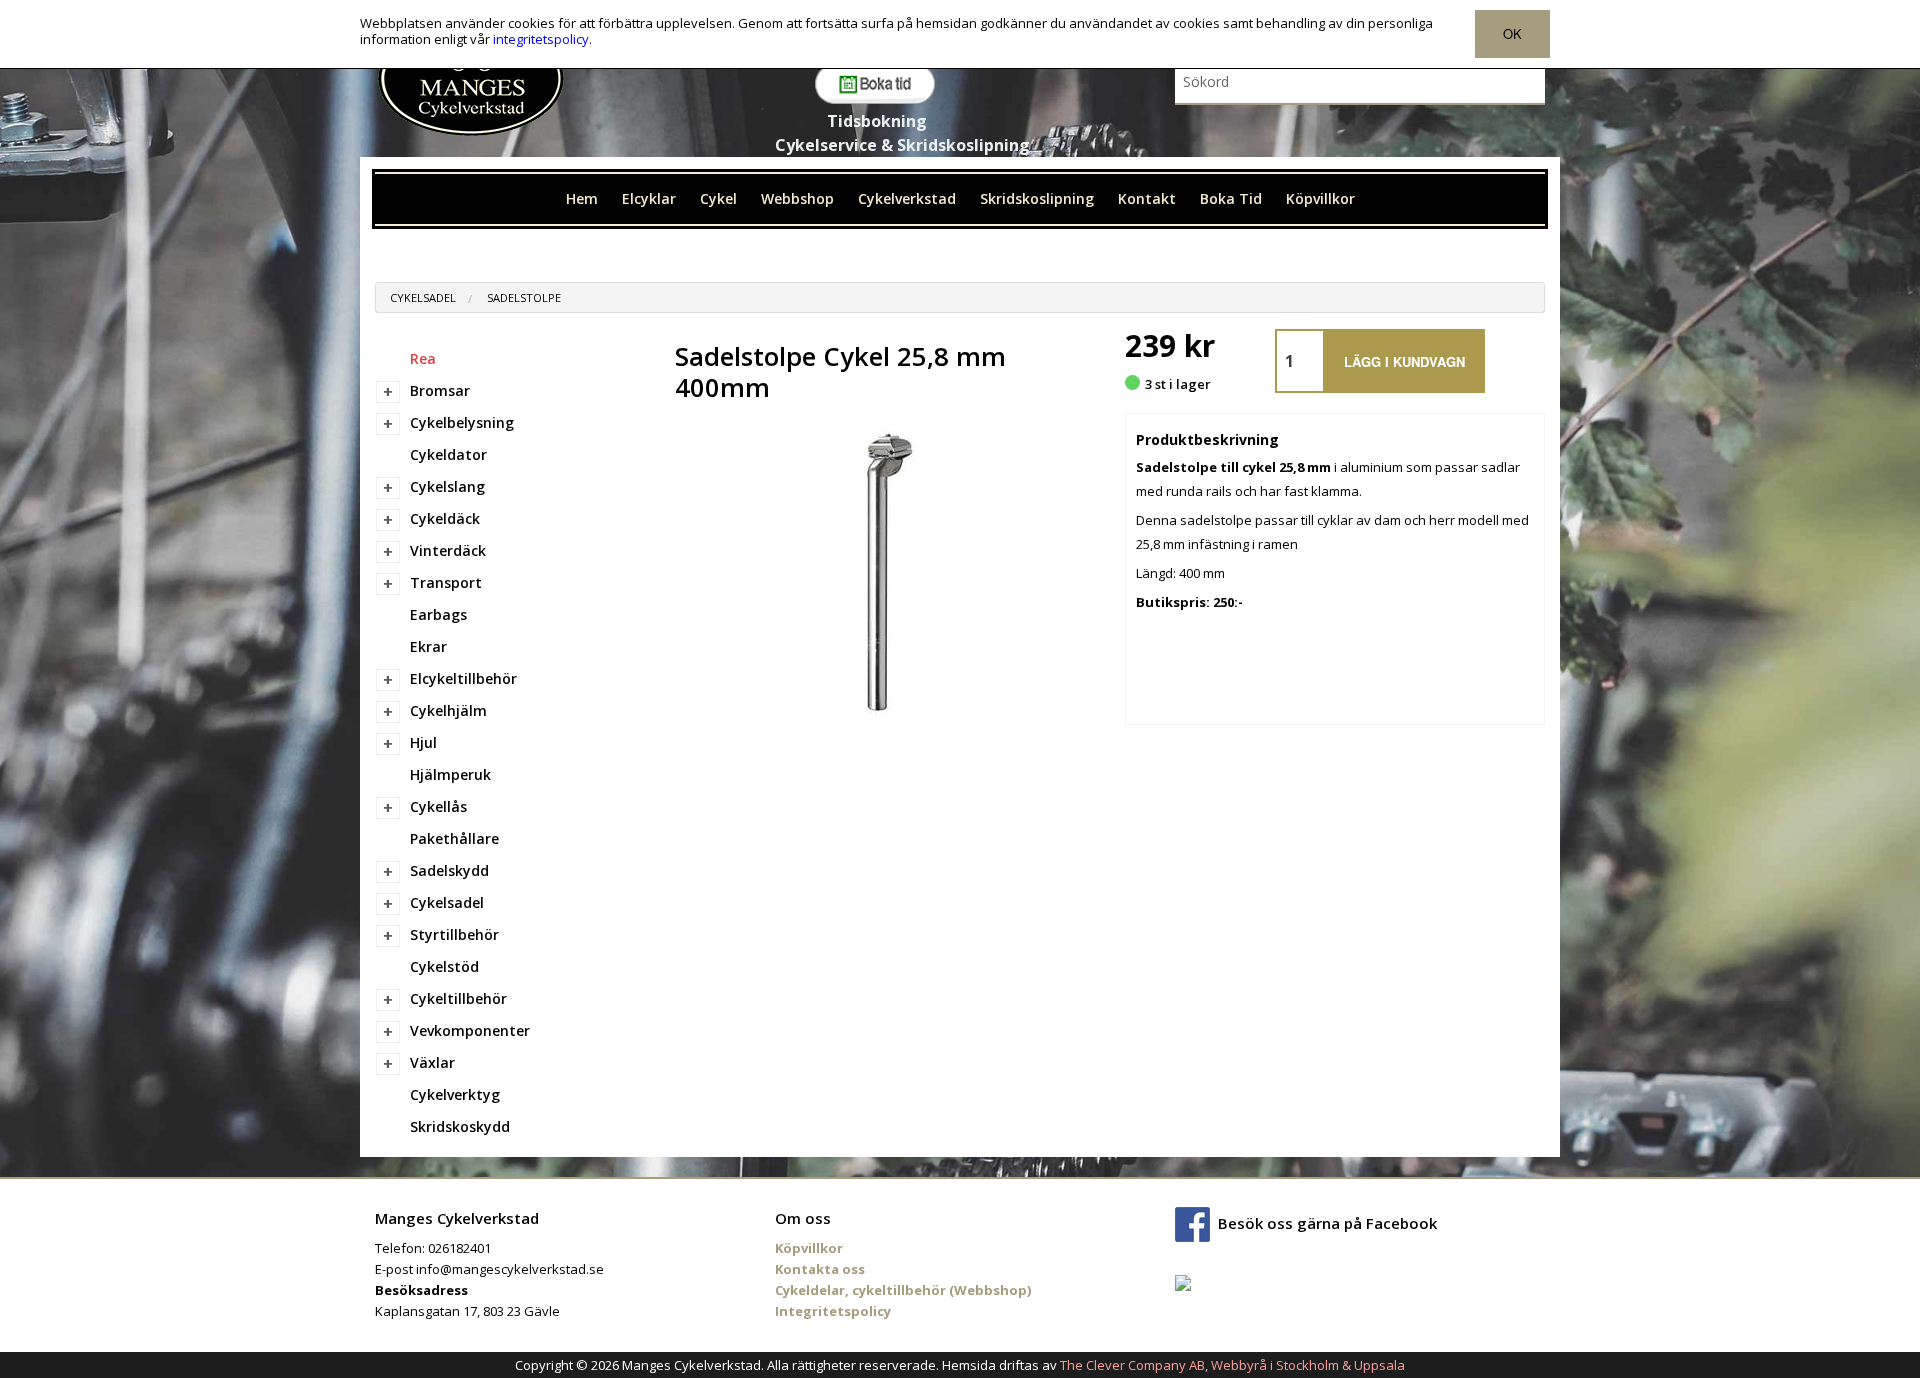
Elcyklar (649, 198)
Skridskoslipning (1037, 198)
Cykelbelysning (462, 422)
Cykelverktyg (455, 1094)
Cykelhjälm (448, 710)
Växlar (432, 1062)
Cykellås (438, 806)
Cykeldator (448, 454)
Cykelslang (447, 486)
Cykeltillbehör (458, 998)
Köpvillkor (1320, 198)
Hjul (423, 742)
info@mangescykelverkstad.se (510, 1269)
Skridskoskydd (460, 1126)
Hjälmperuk (450, 774)
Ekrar (428, 646)
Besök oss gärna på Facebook (1327, 1223)
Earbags (438, 614)
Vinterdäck (448, 550)
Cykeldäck (445, 518)
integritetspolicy (541, 39)
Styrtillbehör (454, 934)
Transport (446, 582)
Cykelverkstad (907, 198)
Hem (582, 198)
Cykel (718, 198)
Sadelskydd (449, 870)
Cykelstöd (444, 966)
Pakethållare (454, 838)
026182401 (459, 1248)
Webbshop (797, 198)
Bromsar (440, 390)
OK (1512, 33)
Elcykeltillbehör (463, 678)
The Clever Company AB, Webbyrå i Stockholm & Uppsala (1232, 1365)
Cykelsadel (423, 297)
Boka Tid (1231, 198)
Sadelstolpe (524, 297)
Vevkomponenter (470, 1030)
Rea (423, 358)
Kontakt (1147, 198)
